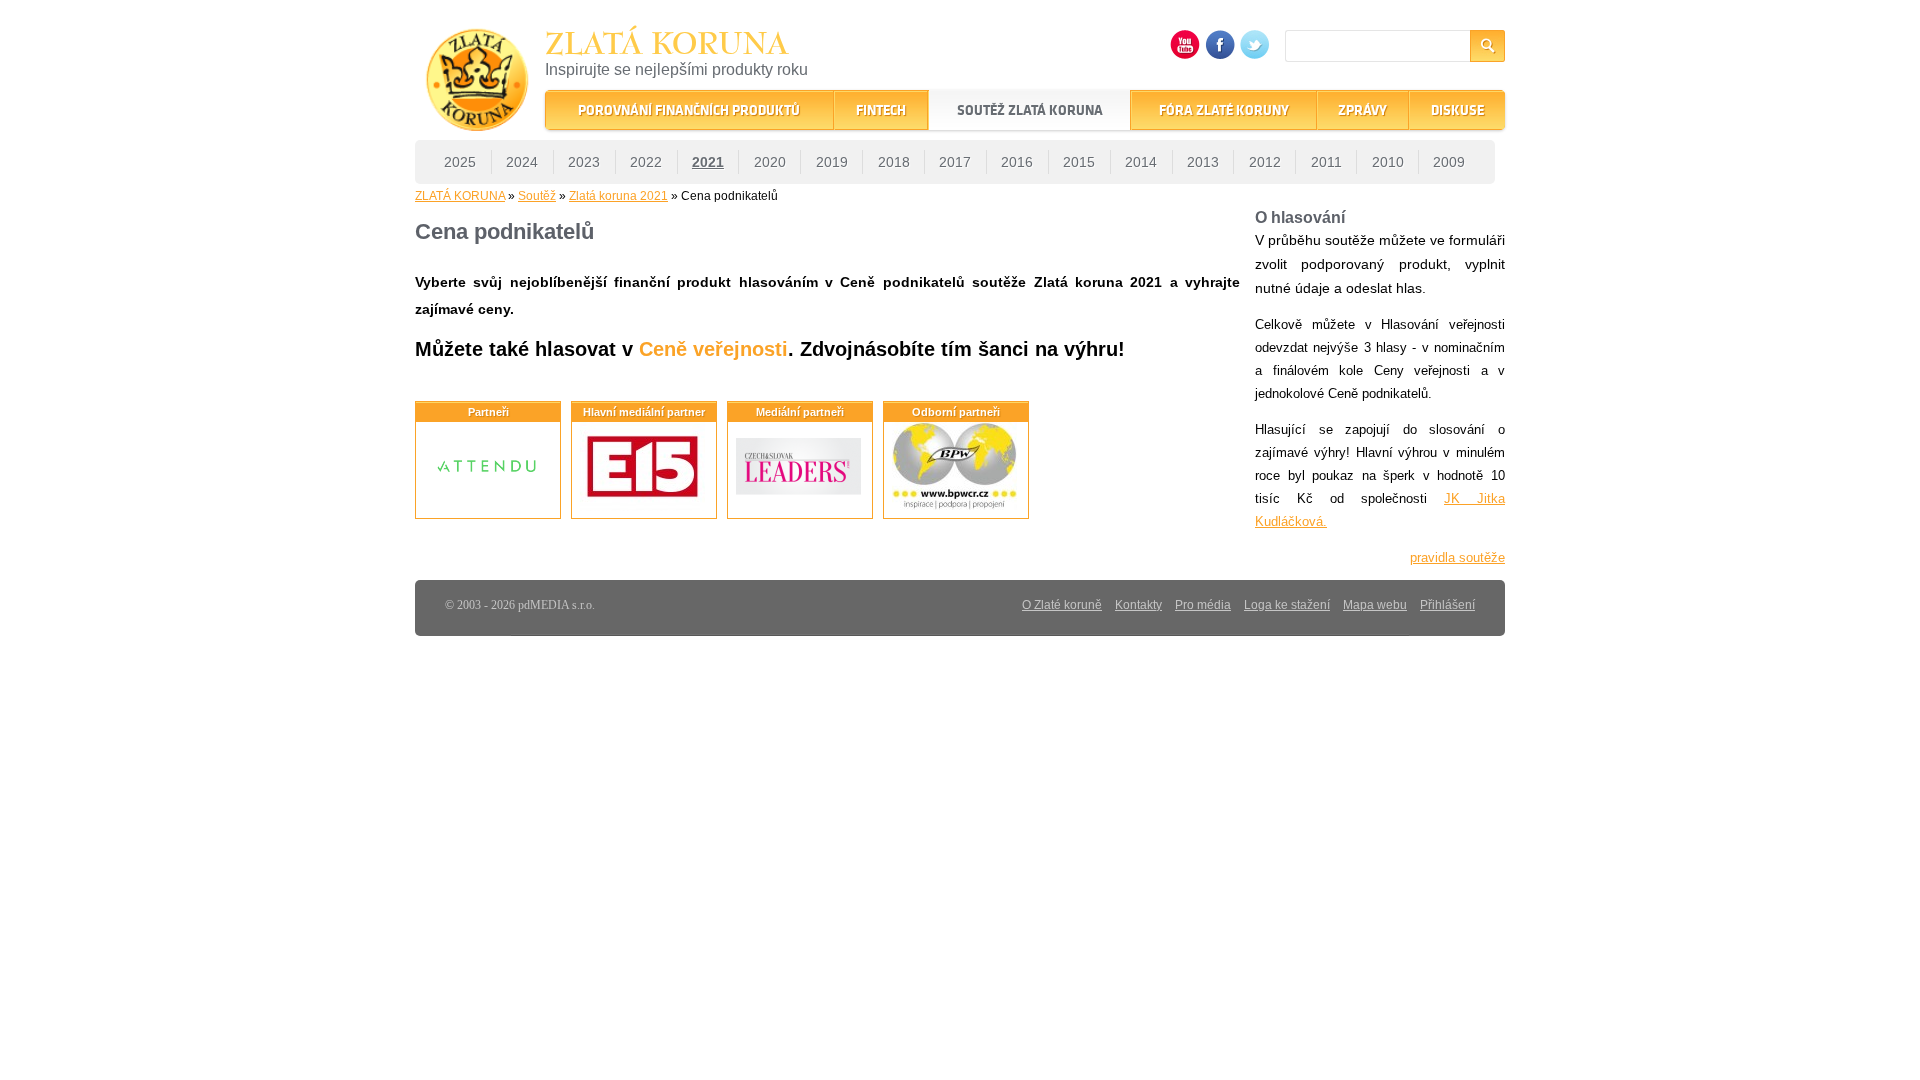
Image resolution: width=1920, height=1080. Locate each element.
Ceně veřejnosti (713, 349)
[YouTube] (1185, 54)
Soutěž (537, 196)
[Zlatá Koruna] (477, 117)
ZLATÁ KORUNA (460, 196)
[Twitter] (1255, 54)
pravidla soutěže (1457, 557)
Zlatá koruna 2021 (618, 196)
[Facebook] (1220, 54)
